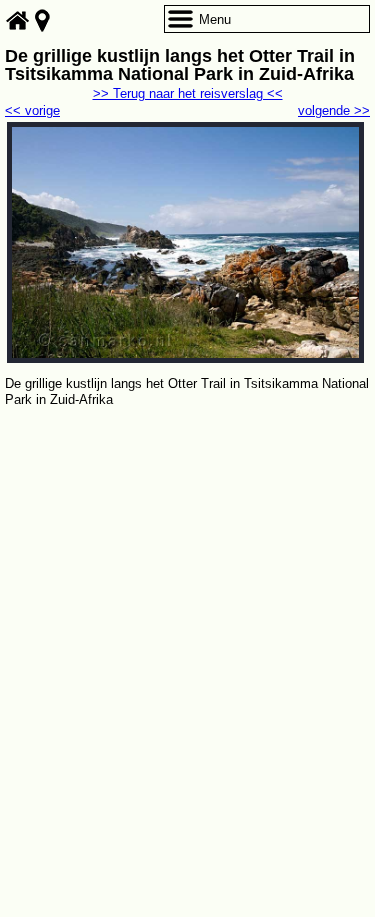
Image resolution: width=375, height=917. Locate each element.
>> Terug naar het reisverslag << (188, 93)
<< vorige (32, 110)
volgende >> (334, 110)
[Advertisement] (187, 608)
